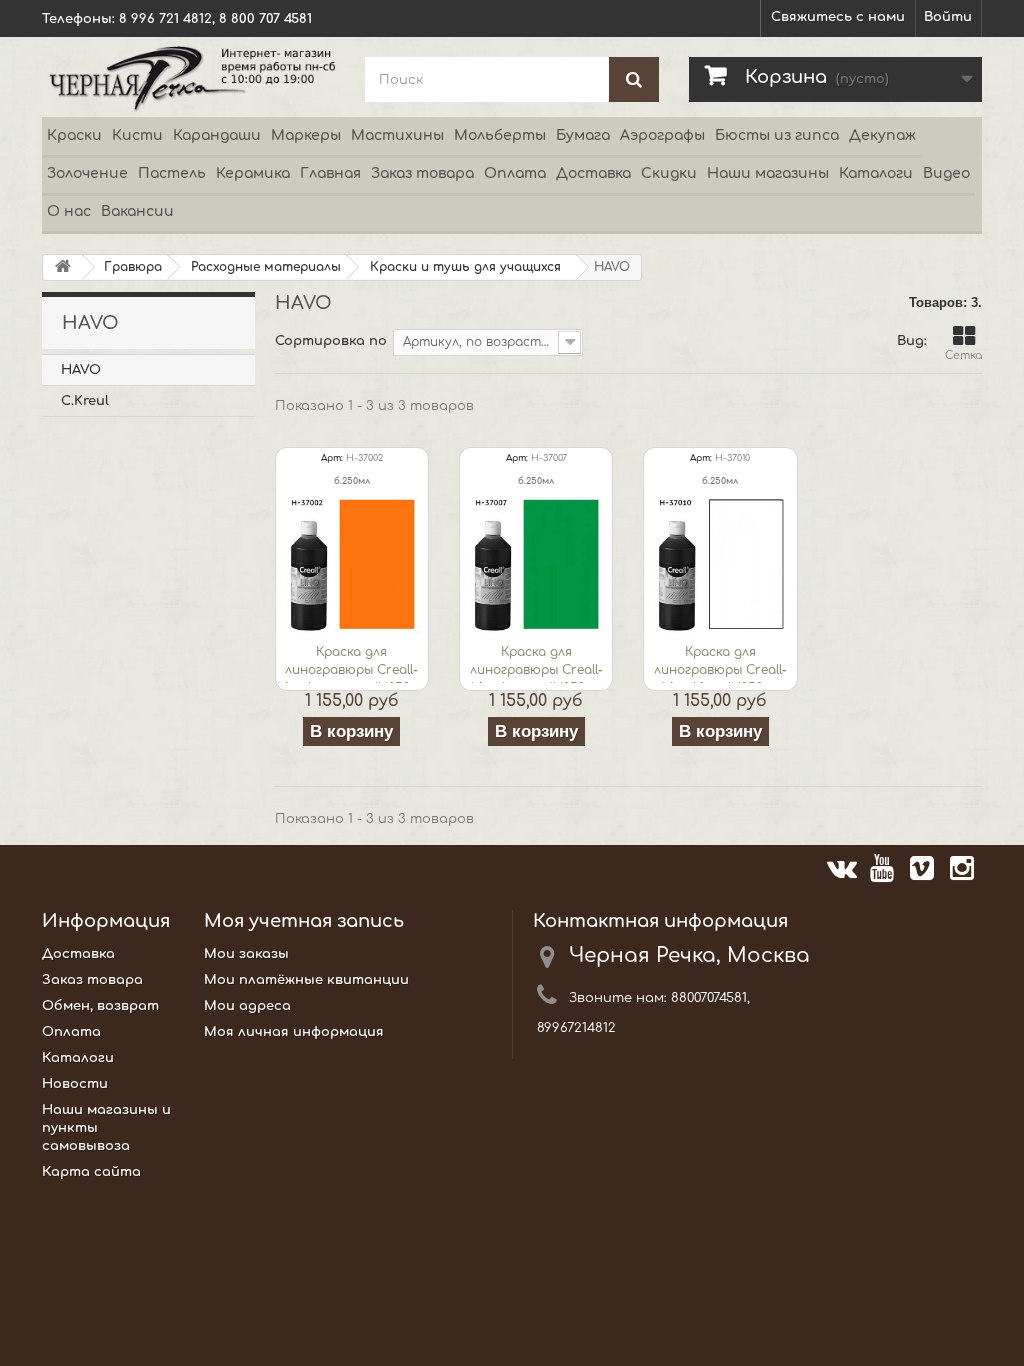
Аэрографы (662, 135)
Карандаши (217, 135)
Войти (948, 17)
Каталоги (876, 173)
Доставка (593, 173)
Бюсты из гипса (777, 135)
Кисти (137, 135)
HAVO (81, 370)
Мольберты (500, 135)
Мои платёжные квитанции (306, 980)
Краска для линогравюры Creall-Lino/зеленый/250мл (536, 664)
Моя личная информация (294, 1032)
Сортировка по (331, 341)
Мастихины (397, 135)
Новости (75, 1084)
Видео (946, 173)
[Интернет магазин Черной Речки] (188, 77)
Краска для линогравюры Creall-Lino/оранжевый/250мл (351, 664)
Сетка (963, 355)
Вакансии (137, 211)
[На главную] (63, 267)
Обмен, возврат (100, 1006)
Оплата (515, 173)
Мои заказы (246, 954)
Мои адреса (247, 1006)
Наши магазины (768, 173)
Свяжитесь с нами (838, 17)
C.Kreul (85, 401)
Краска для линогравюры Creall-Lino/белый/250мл (720, 664)
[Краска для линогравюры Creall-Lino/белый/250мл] (720, 564)
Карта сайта (91, 1172)
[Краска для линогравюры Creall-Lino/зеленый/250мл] (536, 564)
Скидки (669, 173)
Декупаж (882, 135)
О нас (69, 211)
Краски (74, 135)
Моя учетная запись (304, 921)
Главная (330, 173)
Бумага (583, 135)
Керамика (253, 173)
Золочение (87, 173)
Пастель (172, 173)
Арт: (332, 458)
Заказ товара (422, 173)
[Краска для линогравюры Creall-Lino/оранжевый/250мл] (352, 564)
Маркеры (306, 135)
